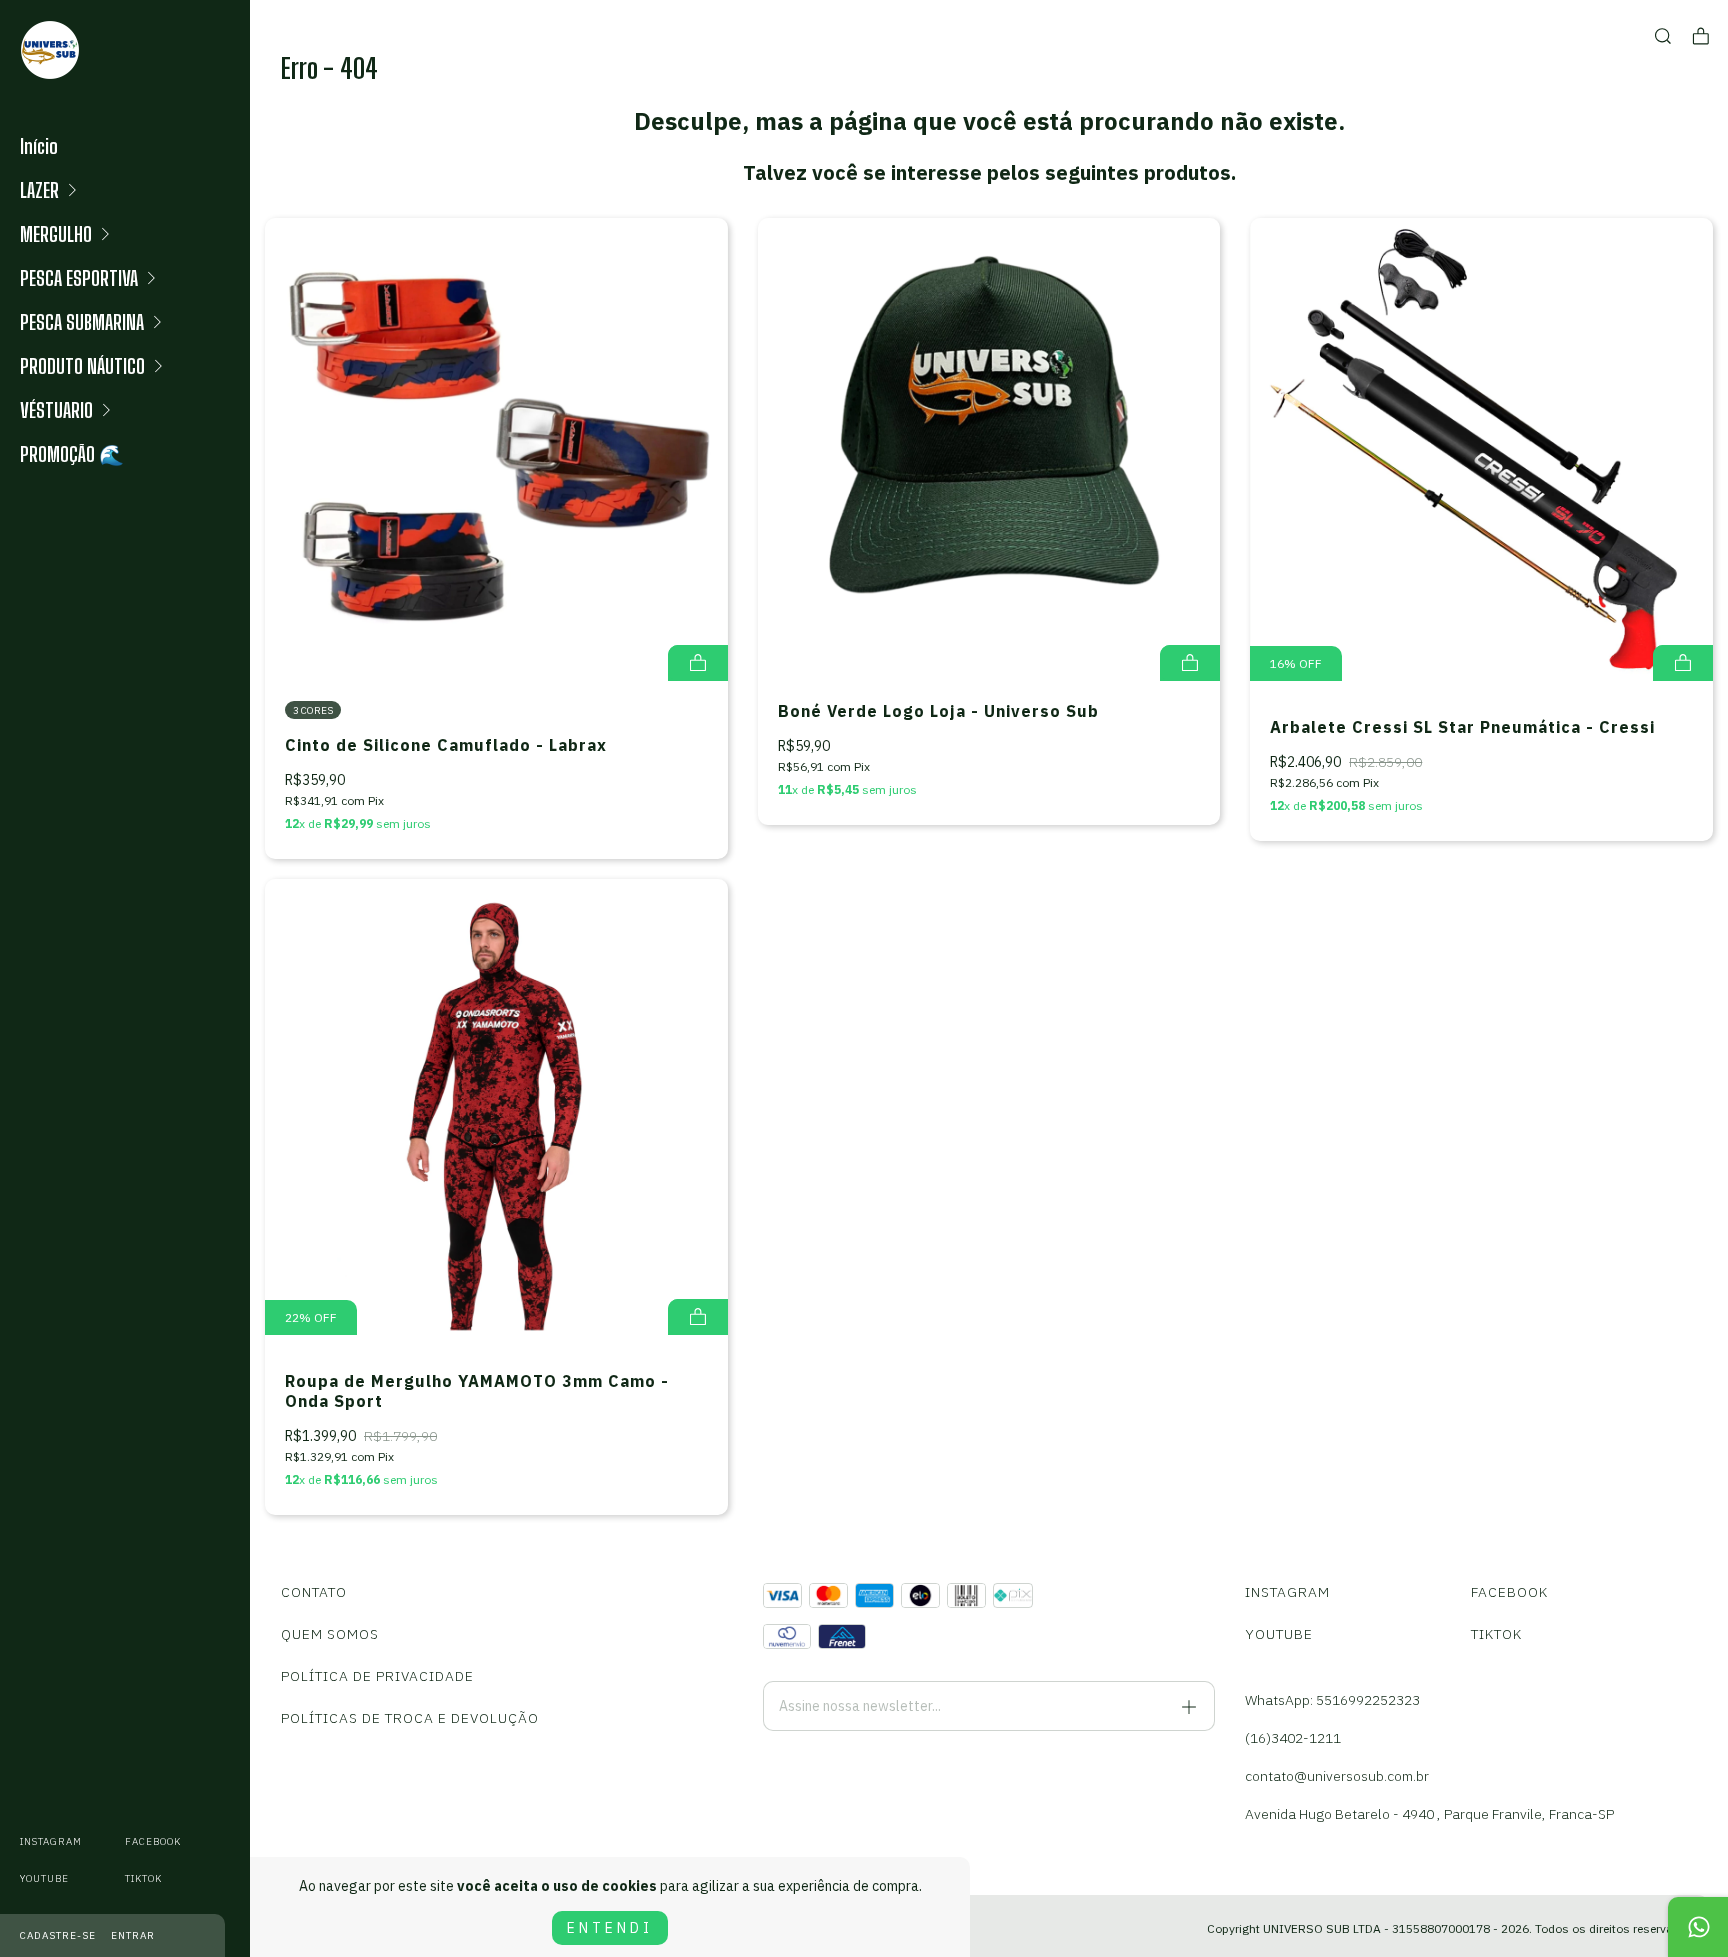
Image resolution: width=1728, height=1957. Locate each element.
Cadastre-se (58, 1935)
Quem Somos (330, 1634)
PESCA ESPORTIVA (79, 278)
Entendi (610, 1928)
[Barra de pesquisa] (1663, 36)
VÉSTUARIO (56, 410)
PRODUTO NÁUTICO (82, 366)
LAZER (39, 190)
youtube (44, 1878)
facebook (153, 1841)
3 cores (313, 710)
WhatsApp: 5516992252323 (1332, 1700)
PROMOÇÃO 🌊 (72, 454)
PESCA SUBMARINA (82, 322)
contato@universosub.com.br (1337, 1776)
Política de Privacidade (377, 1676)
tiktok (143, 1878)
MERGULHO (56, 234)
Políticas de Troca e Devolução (410, 1718)
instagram (51, 1841)
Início (39, 146)
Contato (314, 1592)
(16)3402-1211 (1293, 1738)
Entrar (133, 1935)
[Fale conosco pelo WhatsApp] (1698, 1927)
